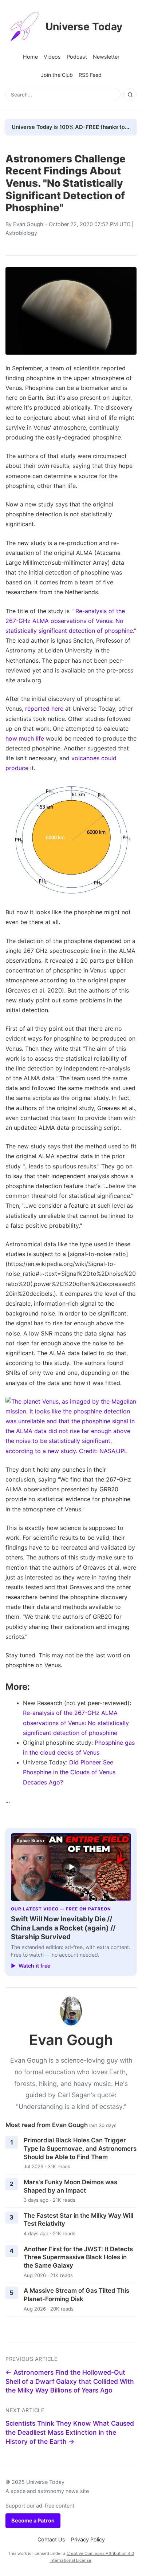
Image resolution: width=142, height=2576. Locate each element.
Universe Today (84, 27)
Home (30, 57)
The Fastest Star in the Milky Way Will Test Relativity (78, 2220)
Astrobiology (21, 233)
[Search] (130, 95)
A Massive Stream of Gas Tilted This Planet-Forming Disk (76, 2295)
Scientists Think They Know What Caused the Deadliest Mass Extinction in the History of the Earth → (70, 2432)
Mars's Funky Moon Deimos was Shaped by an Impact (70, 2186)
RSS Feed (90, 75)
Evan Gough (28, 224)
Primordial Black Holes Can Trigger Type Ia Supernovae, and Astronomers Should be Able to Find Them (80, 2148)
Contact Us (51, 2539)
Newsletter (106, 57)
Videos (52, 57)
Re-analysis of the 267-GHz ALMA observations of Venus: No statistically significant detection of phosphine (69, 621)
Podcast (77, 57)
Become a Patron (33, 2520)
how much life (25, 738)
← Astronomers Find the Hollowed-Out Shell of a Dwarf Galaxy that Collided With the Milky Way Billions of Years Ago (70, 2381)
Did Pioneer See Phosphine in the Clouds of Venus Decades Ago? (69, 1772)
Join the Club (57, 75)
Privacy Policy (88, 2539)
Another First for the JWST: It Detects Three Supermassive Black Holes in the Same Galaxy (78, 2257)
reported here (44, 709)
